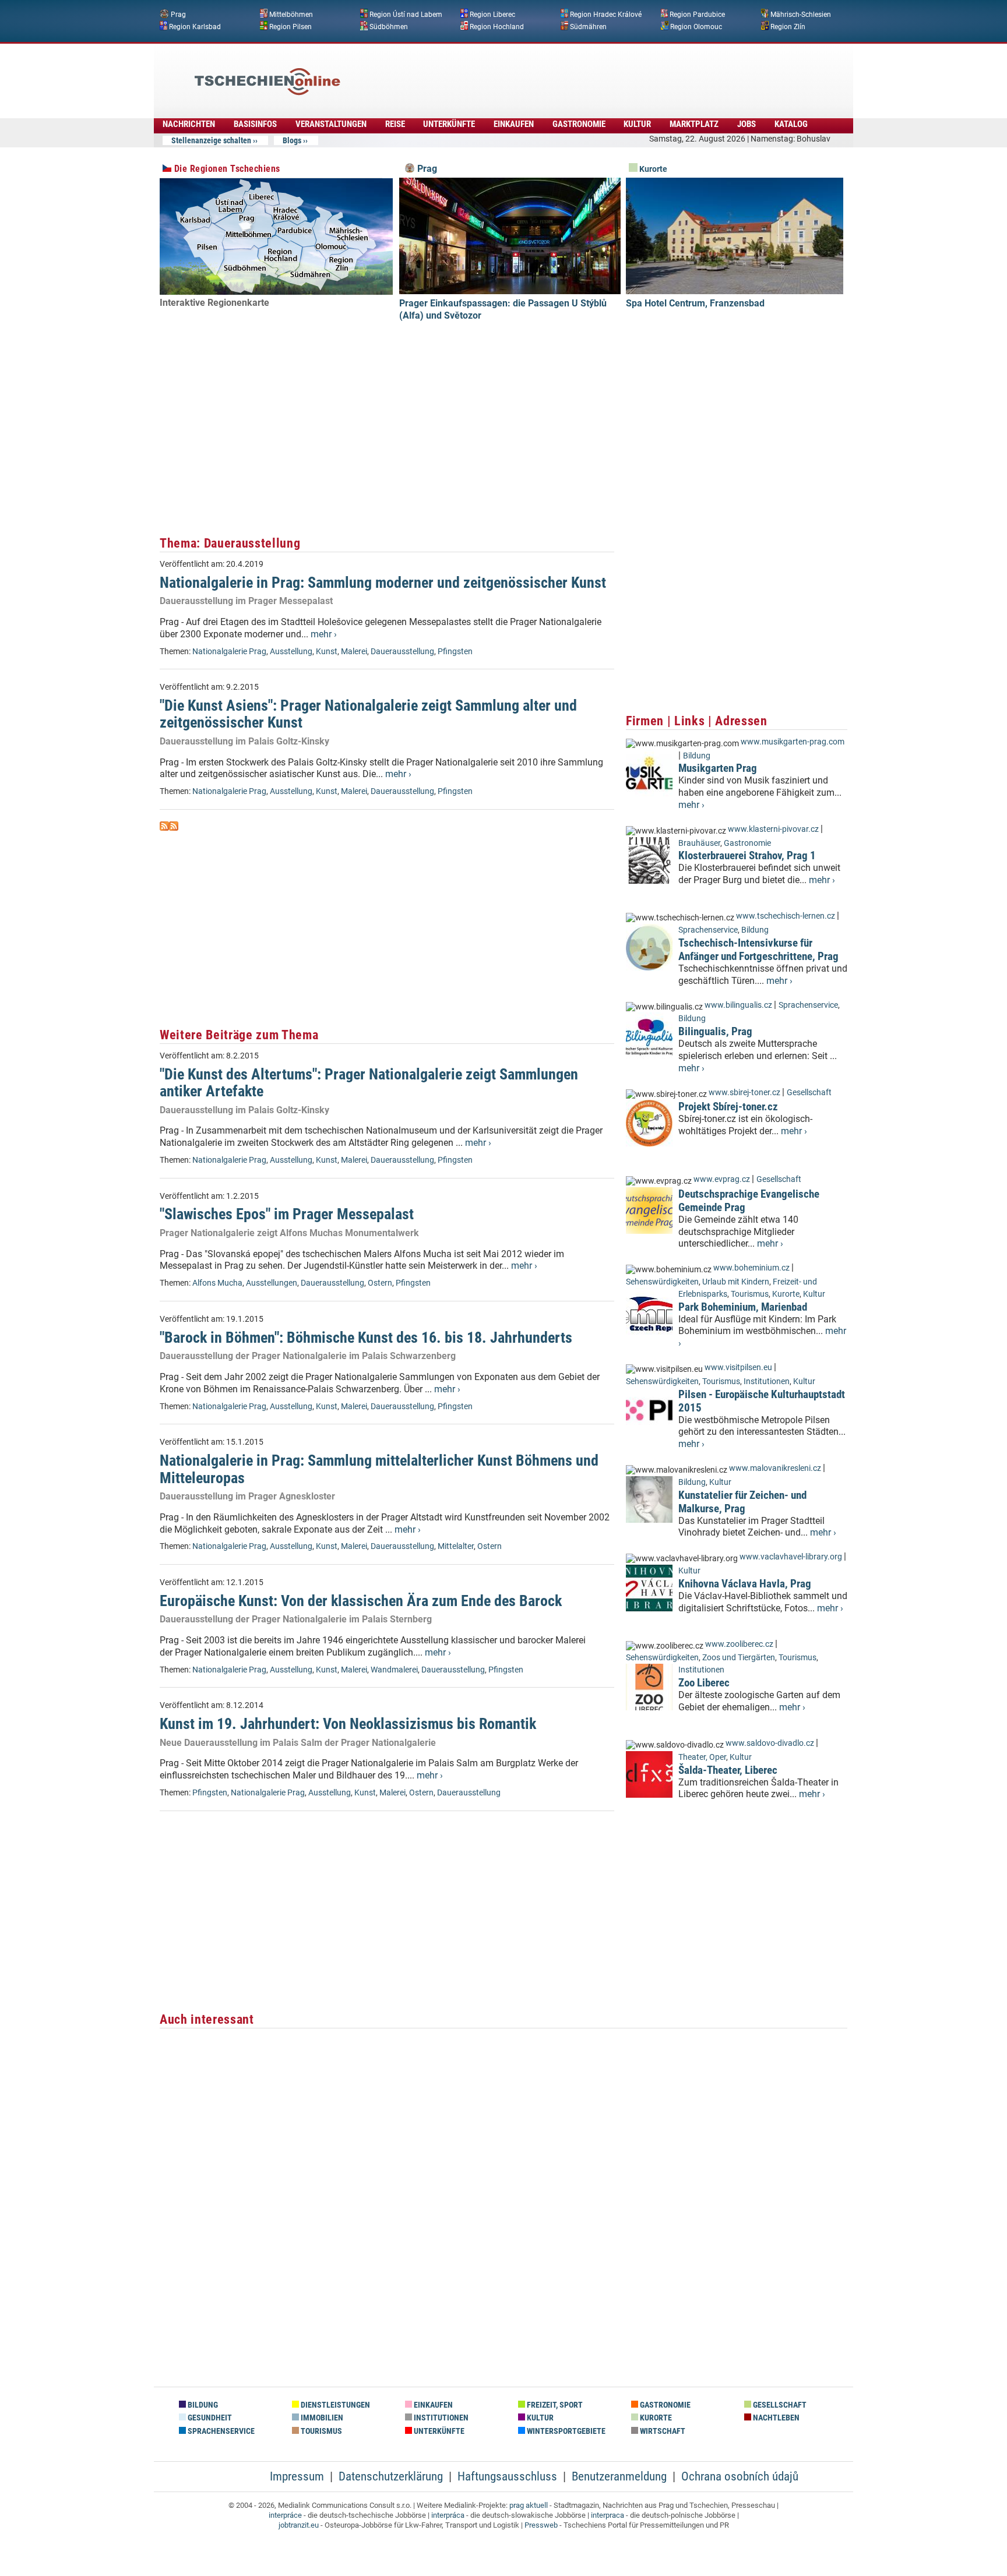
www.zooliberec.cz (739, 1644)
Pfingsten (455, 652)
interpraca (608, 2515)
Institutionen (767, 1381)
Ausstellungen (272, 1283)
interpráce (285, 2515)
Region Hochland (497, 26)
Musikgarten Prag (718, 768)
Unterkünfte (449, 124)
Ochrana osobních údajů (740, 2476)
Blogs (292, 140)
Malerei (354, 652)
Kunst (327, 652)
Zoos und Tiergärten (739, 1658)
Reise (395, 124)
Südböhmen (389, 26)
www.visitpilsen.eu (738, 1368)
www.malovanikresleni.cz (775, 1468)
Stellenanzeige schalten (211, 140)
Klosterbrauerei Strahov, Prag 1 (747, 855)
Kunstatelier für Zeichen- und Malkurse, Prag (742, 1502)
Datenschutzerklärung (391, 2476)
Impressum (297, 2476)
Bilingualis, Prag (715, 1031)
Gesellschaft (809, 1093)
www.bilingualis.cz (738, 1005)
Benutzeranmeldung (619, 2476)
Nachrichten (189, 124)
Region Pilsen (291, 26)
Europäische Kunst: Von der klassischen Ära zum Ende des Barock (361, 1601)
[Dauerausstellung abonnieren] (164, 828)
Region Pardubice (697, 15)
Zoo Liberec (704, 1683)
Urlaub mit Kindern (736, 1282)
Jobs (747, 124)
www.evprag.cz (723, 1179)
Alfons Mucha (217, 1283)
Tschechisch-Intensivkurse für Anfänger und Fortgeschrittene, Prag (758, 950)
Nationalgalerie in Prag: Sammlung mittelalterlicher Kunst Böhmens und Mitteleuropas (379, 1469)
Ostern (380, 1283)
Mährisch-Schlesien (801, 15)
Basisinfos (255, 124)
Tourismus (750, 1294)
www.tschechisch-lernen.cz (786, 916)
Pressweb (541, 2525)
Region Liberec (492, 15)
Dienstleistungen (335, 2405)
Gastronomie (579, 124)
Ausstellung (291, 652)
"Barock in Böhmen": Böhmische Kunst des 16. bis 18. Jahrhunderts (366, 1338)
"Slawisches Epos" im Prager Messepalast (287, 1214)
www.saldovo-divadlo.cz (770, 1743)
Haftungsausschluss (507, 2476)
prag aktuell (529, 2505)
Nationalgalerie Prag (229, 652)
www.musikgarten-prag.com (793, 742)
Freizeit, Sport (554, 2405)
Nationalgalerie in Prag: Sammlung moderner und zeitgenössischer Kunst (383, 583)
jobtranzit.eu (299, 2525)
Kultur (637, 124)
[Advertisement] (535, 73)
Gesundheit (209, 2418)
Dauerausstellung (402, 652)
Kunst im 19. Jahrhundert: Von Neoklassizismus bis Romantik (348, 1724)
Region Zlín (788, 26)
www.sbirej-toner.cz (744, 1093)
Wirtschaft (662, 2431)
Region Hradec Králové (606, 15)
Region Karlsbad (195, 26)
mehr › (324, 634)
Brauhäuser (699, 843)
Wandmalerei (394, 1670)
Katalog (791, 124)
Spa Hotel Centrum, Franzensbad (695, 303)
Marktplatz (694, 124)
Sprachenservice (708, 930)
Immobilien (321, 2418)
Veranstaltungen (331, 124)
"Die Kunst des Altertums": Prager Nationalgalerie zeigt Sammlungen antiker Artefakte (369, 1083)
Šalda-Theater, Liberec (728, 1770)
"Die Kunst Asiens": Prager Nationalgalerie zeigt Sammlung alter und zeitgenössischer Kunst (368, 714)
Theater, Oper (702, 1757)
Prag (178, 15)
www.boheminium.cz (751, 1268)
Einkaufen (514, 124)
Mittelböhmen (291, 15)
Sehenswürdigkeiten (662, 1282)
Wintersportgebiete (565, 2431)
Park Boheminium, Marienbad (743, 1307)
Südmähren (588, 26)
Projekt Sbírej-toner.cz (728, 1107)
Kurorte (652, 169)
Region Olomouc (696, 26)
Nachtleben (775, 2418)
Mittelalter (456, 1546)
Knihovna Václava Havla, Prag (745, 1584)
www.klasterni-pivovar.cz (773, 829)
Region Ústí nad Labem (406, 15)
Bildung (697, 756)
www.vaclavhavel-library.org (791, 1557)
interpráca (448, 2515)
